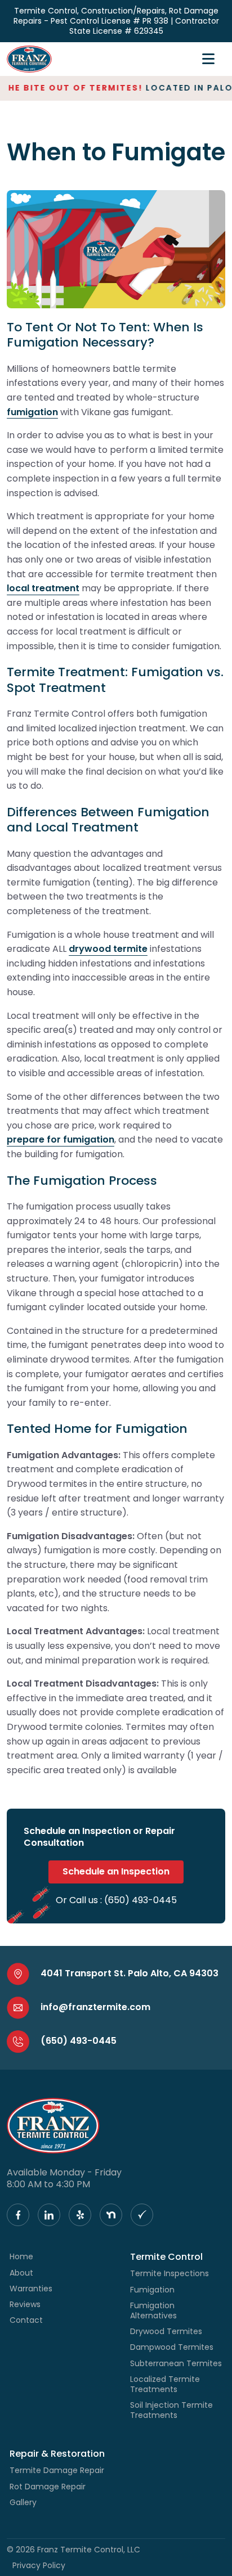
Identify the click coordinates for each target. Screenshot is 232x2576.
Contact (26, 2320)
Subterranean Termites (176, 2363)
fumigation (32, 412)
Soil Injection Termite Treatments (171, 2410)
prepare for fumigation (61, 1139)
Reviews (25, 2304)
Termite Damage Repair (57, 2470)
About (21, 2273)
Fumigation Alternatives (153, 2310)
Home (21, 2256)
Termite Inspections (169, 2273)
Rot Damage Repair (48, 2487)
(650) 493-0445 (140, 1900)
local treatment (43, 588)
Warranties (31, 2289)
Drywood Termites (166, 2331)
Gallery (23, 2502)
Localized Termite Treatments (165, 2384)
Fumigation (152, 2290)
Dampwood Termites (172, 2347)
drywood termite (108, 949)
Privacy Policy (39, 2565)
